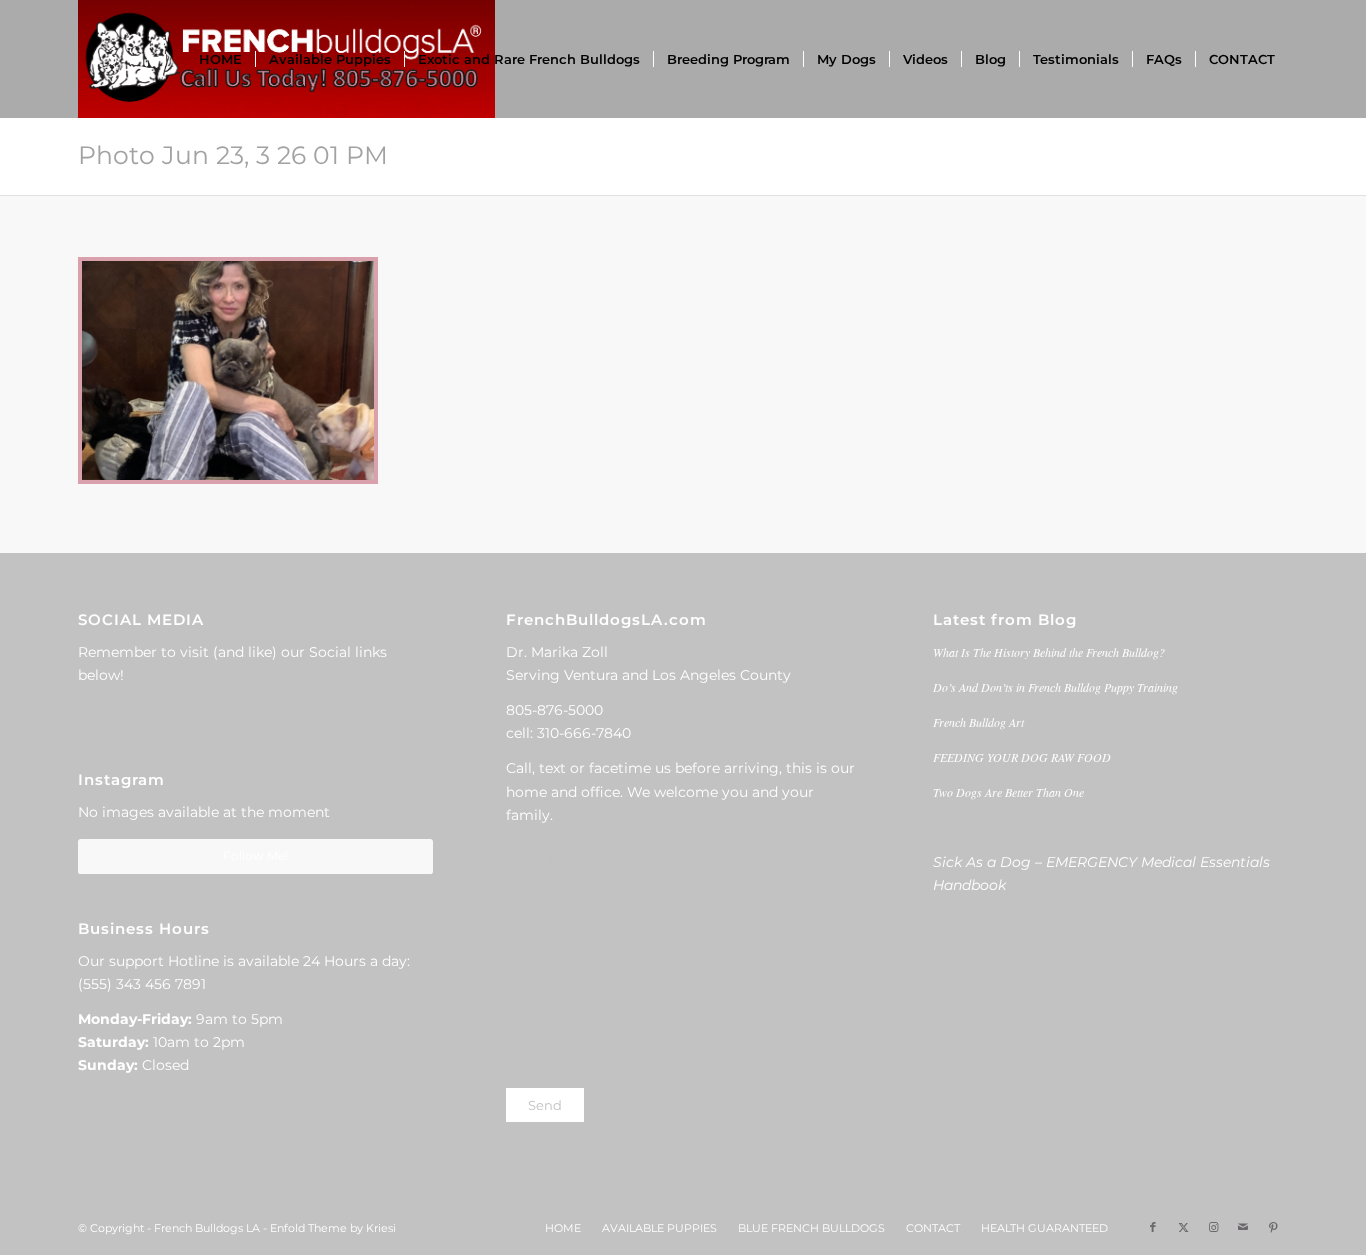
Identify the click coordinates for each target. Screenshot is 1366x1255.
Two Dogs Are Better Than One (1008, 792)
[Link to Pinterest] (1273, 1227)
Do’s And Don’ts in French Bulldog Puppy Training (1055, 687)
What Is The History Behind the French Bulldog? (1049, 652)
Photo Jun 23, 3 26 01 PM (233, 155)
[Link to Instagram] (1213, 1227)
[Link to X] (1183, 1227)
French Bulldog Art (978, 722)
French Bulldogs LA (207, 1228)
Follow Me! (255, 855)
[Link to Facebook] (1153, 1227)
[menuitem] (220, 59)
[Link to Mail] (1243, 1227)
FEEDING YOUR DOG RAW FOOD (1022, 757)
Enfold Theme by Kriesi (333, 1228)
